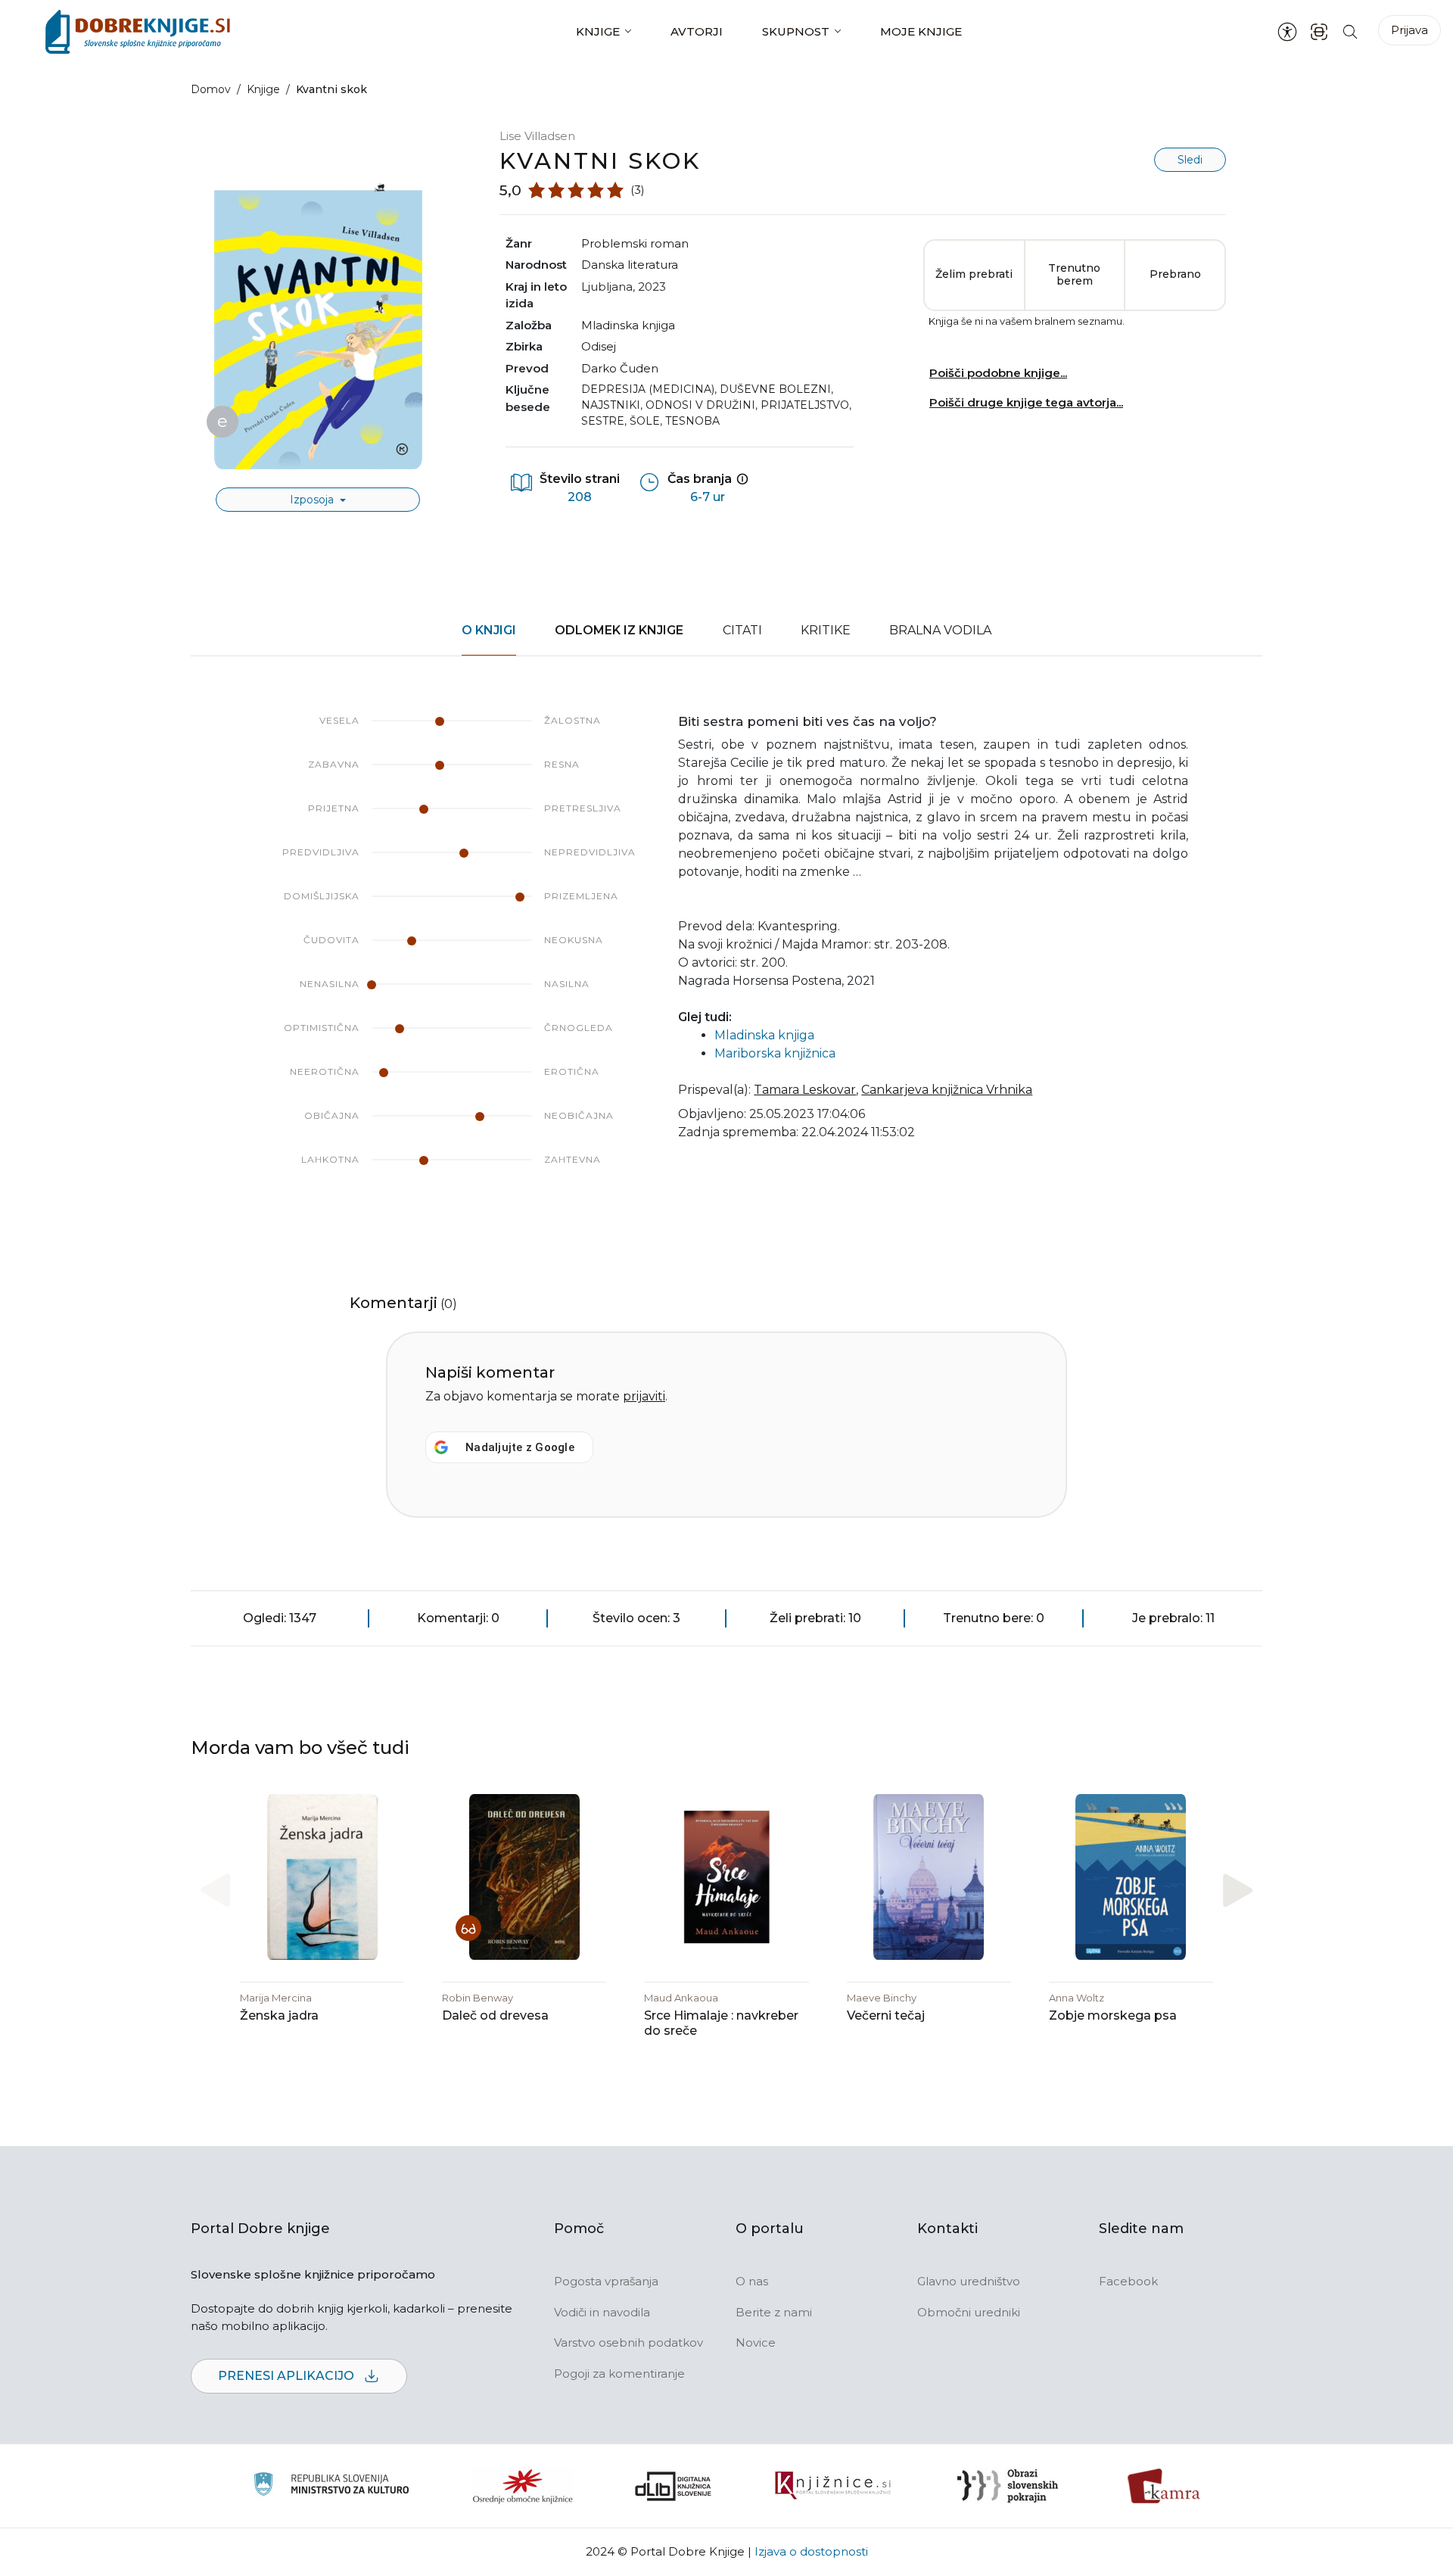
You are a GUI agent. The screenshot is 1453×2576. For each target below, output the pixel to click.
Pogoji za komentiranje (619, 2374)
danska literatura (630, 265)
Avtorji (697, 31)
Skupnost (796, 31)
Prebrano (1175, 274)
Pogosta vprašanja (606, 2281)
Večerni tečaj (886, 2015)
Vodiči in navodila (602, 2312)
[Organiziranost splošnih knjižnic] (523, 2486)
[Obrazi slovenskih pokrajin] (1008, 2486)
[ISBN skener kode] (1319, 31)
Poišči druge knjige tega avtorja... (1026, 402)
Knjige (598, 31)
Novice (756, 2342)
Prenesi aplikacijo (288, 2376)
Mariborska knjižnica (775, 1053)
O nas (752, 2281)
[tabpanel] (726, 955)
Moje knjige (921, 31)
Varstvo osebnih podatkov (628, 2342)
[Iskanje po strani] (1350, 31)
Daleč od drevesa (495, 2015)
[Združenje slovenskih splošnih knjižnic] (833, 2486)
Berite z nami (774, 2312)
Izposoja (313, 500)
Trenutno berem (1074, 275)
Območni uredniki (969, 2312)
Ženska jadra (279, 2015)
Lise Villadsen (537, 136)
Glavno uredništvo (969, 2281)
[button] (1238, 1891)
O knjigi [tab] (489, 630)
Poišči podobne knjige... (998, 373)
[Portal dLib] (674, 2486)
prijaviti (644, 1396)
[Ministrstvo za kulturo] (331, 2486)
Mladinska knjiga (628, 325)
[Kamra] (1164, 2486)
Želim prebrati (974, 274)
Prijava (1409, 30)
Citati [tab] (742, 630)
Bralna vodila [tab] (940, 630)
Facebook (1128, 2281)
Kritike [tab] (826, 630)
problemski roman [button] (635, 243)
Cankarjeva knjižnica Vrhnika (947, 1090)
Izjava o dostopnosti (811, 2551)
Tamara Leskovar (805, 1090)
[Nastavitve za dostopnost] (1287, 32)
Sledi (1190, 160)
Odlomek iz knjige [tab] (619, 630)
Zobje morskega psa (1113, 2015)
